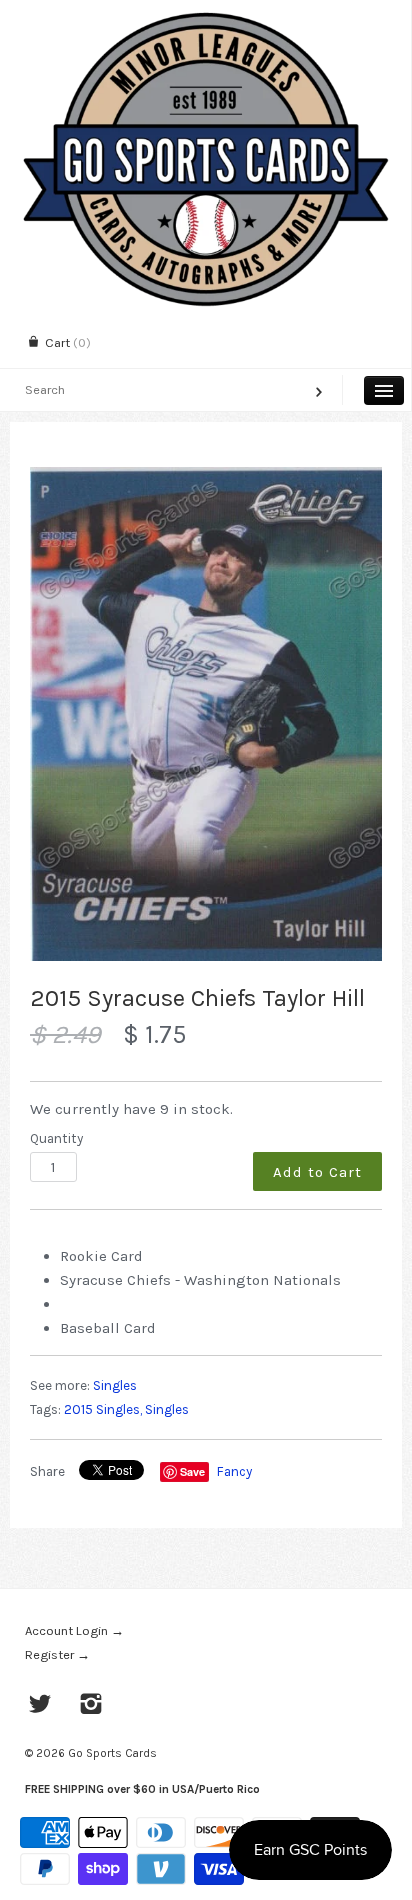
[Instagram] (91, 1706)
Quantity (56, 1138)
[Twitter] (40, 1706)
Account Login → (74, 1630)
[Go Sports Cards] (205, 17)
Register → (57, 1654)
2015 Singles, (103, 1409)
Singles (115, 1385)
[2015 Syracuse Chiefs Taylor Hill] (206, 714)
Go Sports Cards (112, 1753)
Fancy (234, 1471)
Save (192, 1471)
